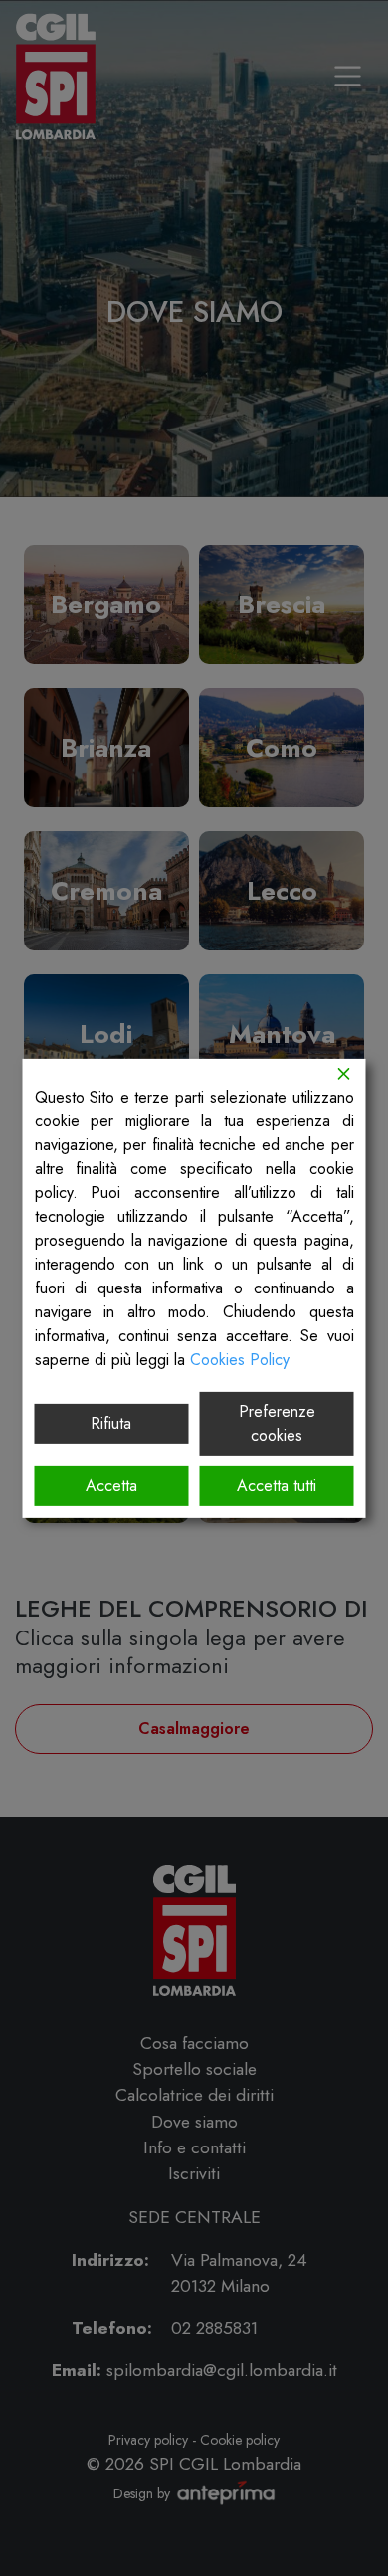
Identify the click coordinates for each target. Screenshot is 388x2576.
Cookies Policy (240, 1359)
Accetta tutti (277, 1486)
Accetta (111, 1486)
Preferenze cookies (277, 1422)
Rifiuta (111, 1422)
